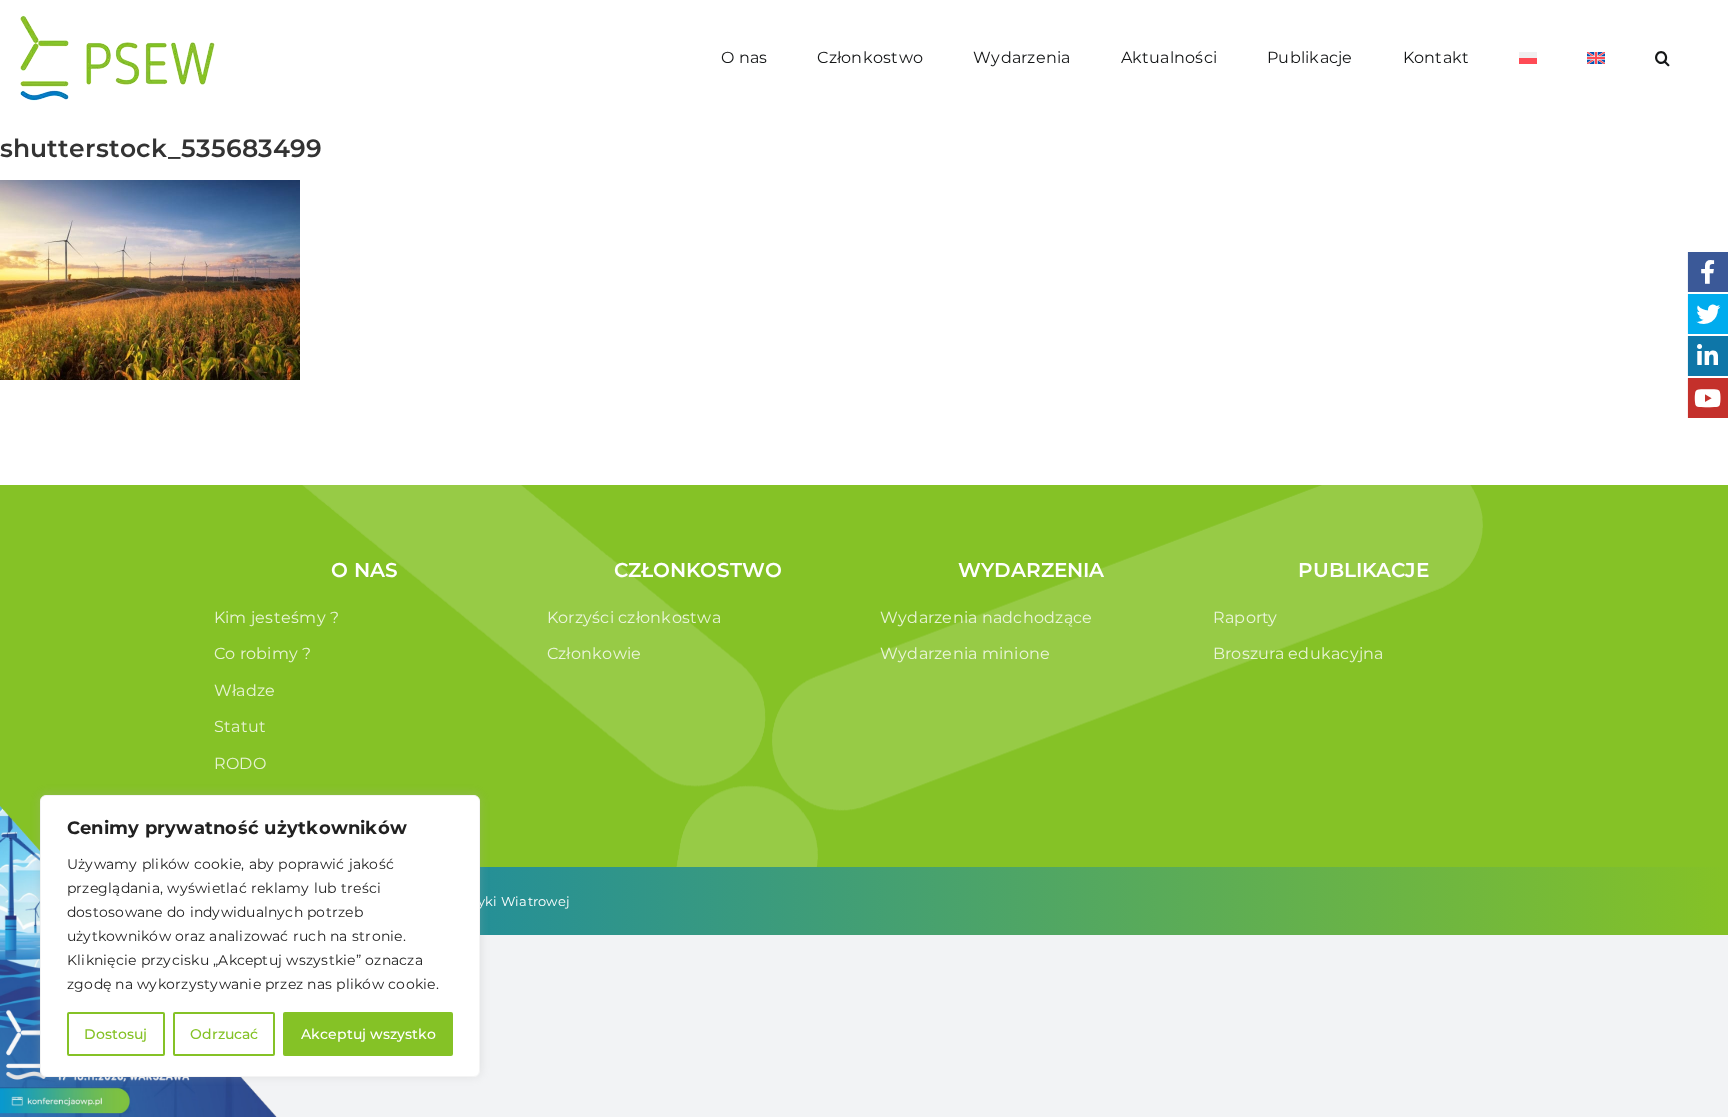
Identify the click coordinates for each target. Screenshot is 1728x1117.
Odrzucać (224, 1034)
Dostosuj (115, 1034)
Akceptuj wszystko (368, 1034)
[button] (1663, 57)
